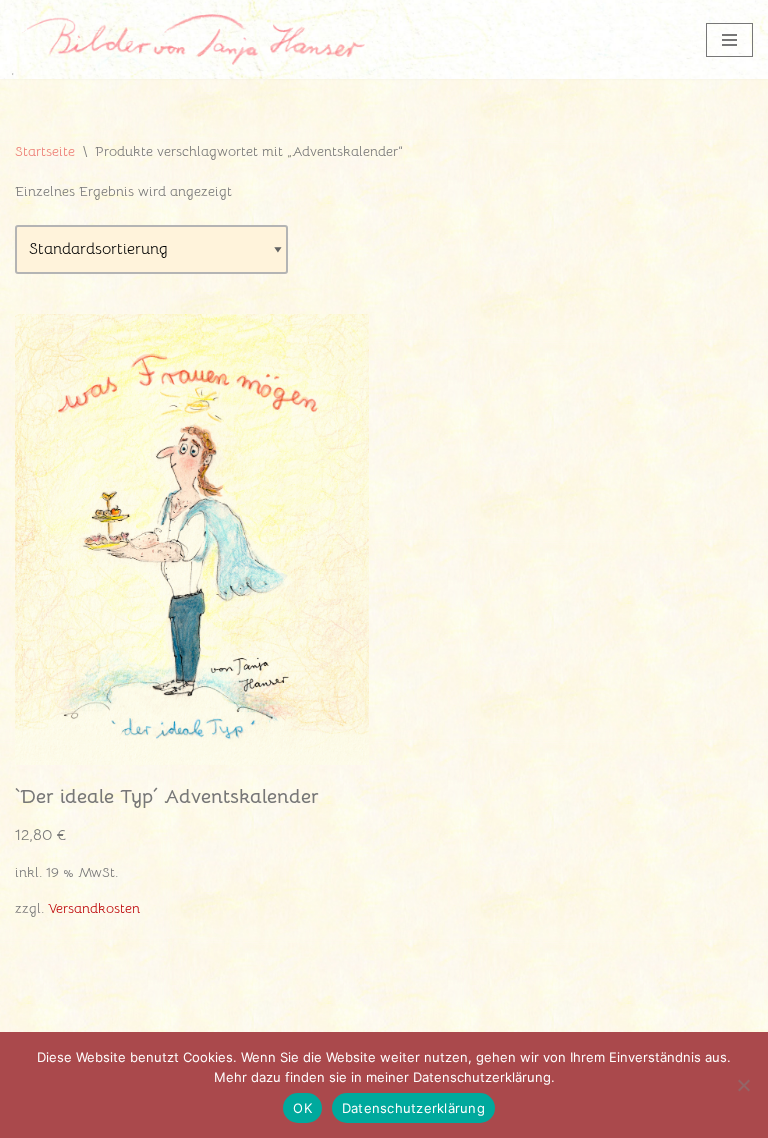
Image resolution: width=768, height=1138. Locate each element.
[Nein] (743, 1085)
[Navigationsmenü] (729, 40)
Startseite (45, 151)
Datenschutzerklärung (413, 1108)
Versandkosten (94, 908)
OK (302, 1108)
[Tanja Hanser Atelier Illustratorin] (190, 39)
